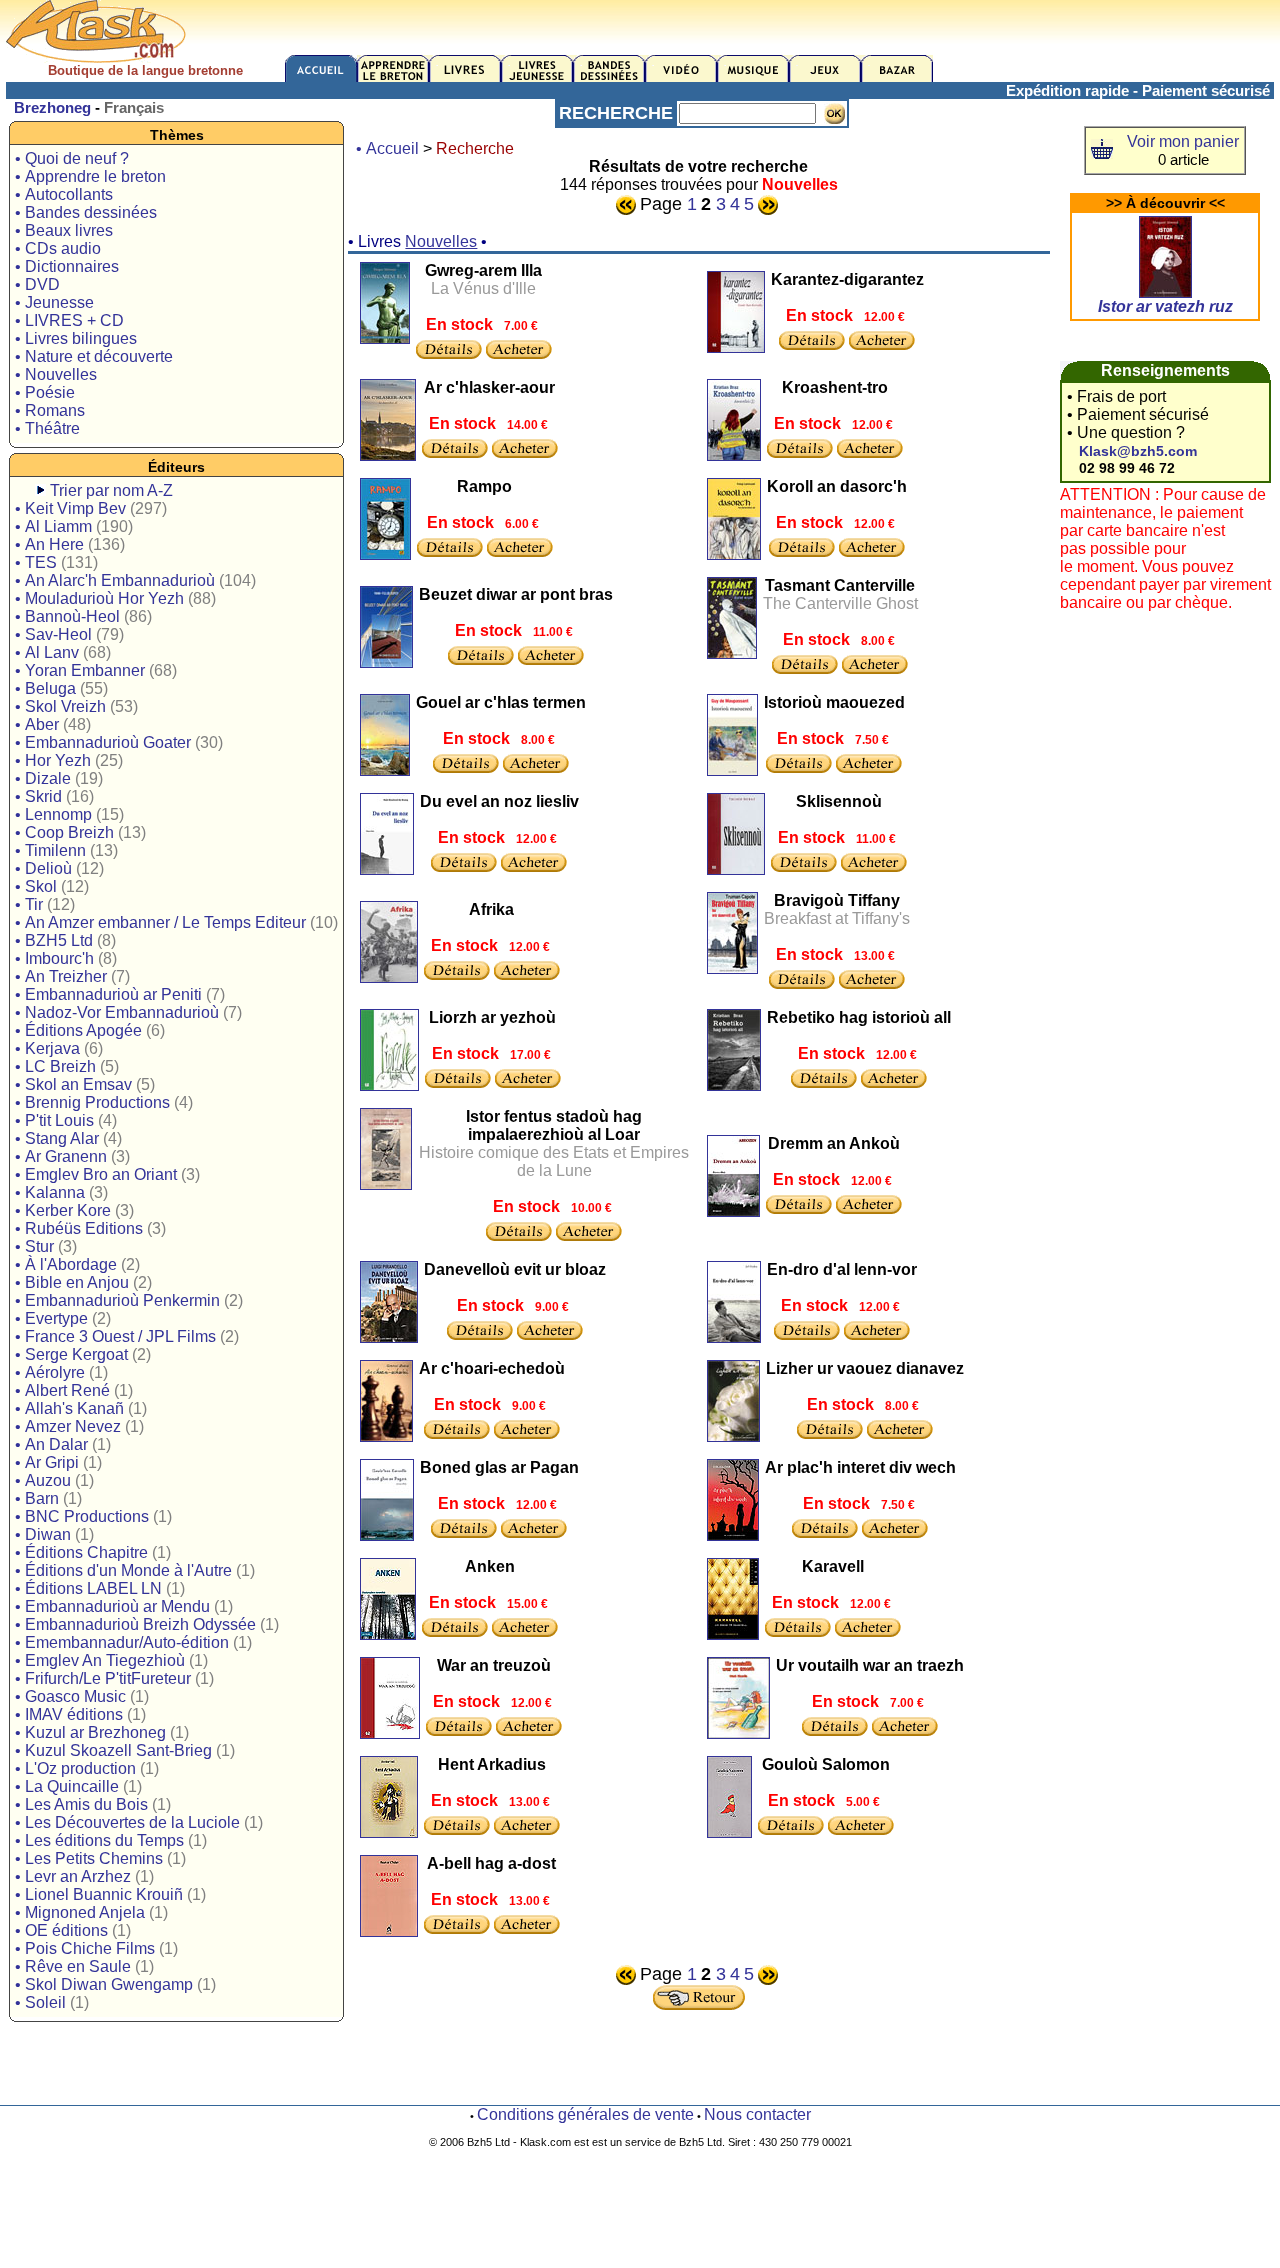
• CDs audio (58, 248)
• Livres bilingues (76, 338)
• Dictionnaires (67, 266)
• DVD (37, 284)
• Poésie (45, 392)
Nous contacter (757, 2114)
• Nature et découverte (94, 356)
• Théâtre (47, 428)
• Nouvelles (56, 374)
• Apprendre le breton (90, 176)
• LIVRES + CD (69, 320)
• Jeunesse (54, 302)
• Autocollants (64, 194)
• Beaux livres (64, 230)
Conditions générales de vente (585, 2114)
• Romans (50, 410)
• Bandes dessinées (86, 212)
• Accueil (387, 148)
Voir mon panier (1183, 141)
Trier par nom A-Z (111, 490)
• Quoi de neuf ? (72, 158)
